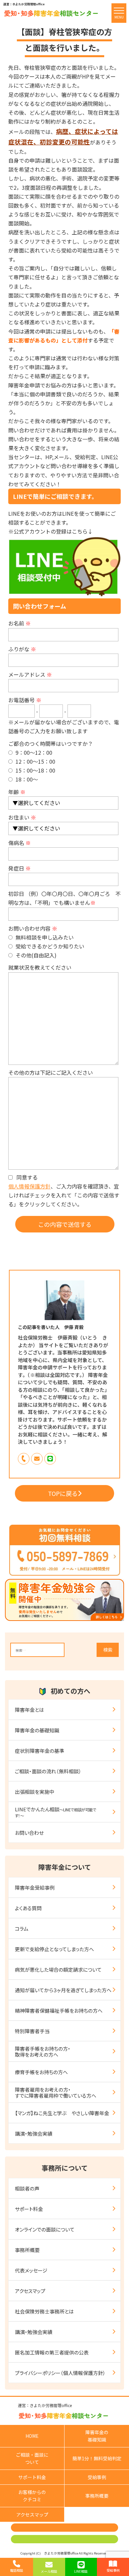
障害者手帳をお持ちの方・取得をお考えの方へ (43, 2052)
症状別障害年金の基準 (40, 1751)
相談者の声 (27, 2188)
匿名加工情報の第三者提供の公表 (52, 2352)
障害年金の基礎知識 (37, 1730)
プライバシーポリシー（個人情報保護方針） (60, 2373)
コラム (22, 1929)
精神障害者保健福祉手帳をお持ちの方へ (59, 2011)
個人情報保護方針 (29, 1186)
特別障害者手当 (32, 2031)
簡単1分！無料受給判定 (97, 2458)
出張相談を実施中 (35, 1792)
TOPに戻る (63, 1493)
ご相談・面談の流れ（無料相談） (48, 1771)
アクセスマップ (30, 2291)
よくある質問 (28, 1908)
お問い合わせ (29, 1833)
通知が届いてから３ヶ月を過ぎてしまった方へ (63, 1990)
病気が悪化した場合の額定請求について (58, 1970)
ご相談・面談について (32, 2458)
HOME (32, 2436)
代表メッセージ (31, 2270)
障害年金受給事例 (35, 1888)
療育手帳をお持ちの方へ (41, 2072)
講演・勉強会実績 (34, 2133)
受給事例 (97, 2477)
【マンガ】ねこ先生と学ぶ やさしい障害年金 (62, 2113)
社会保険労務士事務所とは (44, 2311)
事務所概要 (27, 2250)
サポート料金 (29, 2209)
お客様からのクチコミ (32, 2496)
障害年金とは (29, 1710)
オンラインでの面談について (45, 2229)
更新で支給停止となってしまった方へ (54, 1949)
